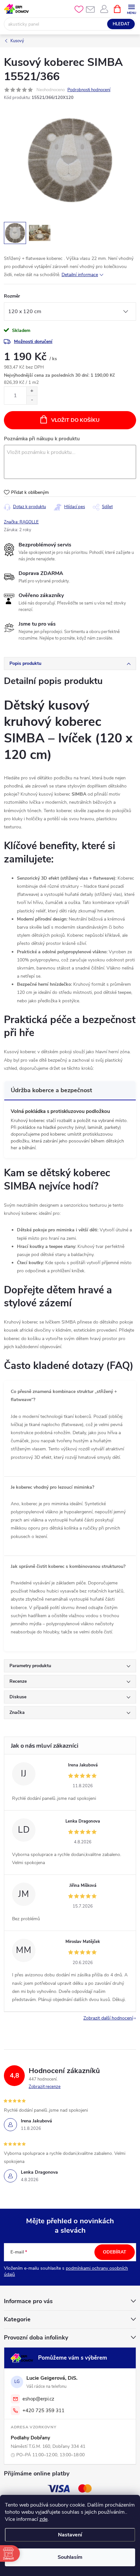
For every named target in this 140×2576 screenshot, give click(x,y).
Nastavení (70, 2535)
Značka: (21, 522)
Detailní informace (80, 275)
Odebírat (115, 2252)
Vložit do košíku (75, 420)
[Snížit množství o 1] (32, 400)
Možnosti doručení (33, 342)
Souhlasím (70, 2557)
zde (43, 2519)
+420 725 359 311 (43, 2411)
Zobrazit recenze (45, 2087)
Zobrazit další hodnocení (108, 2018)
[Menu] (131, 9)
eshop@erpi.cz (38, 2399)
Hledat (121, 24)
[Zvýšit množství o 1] (32, 391)
